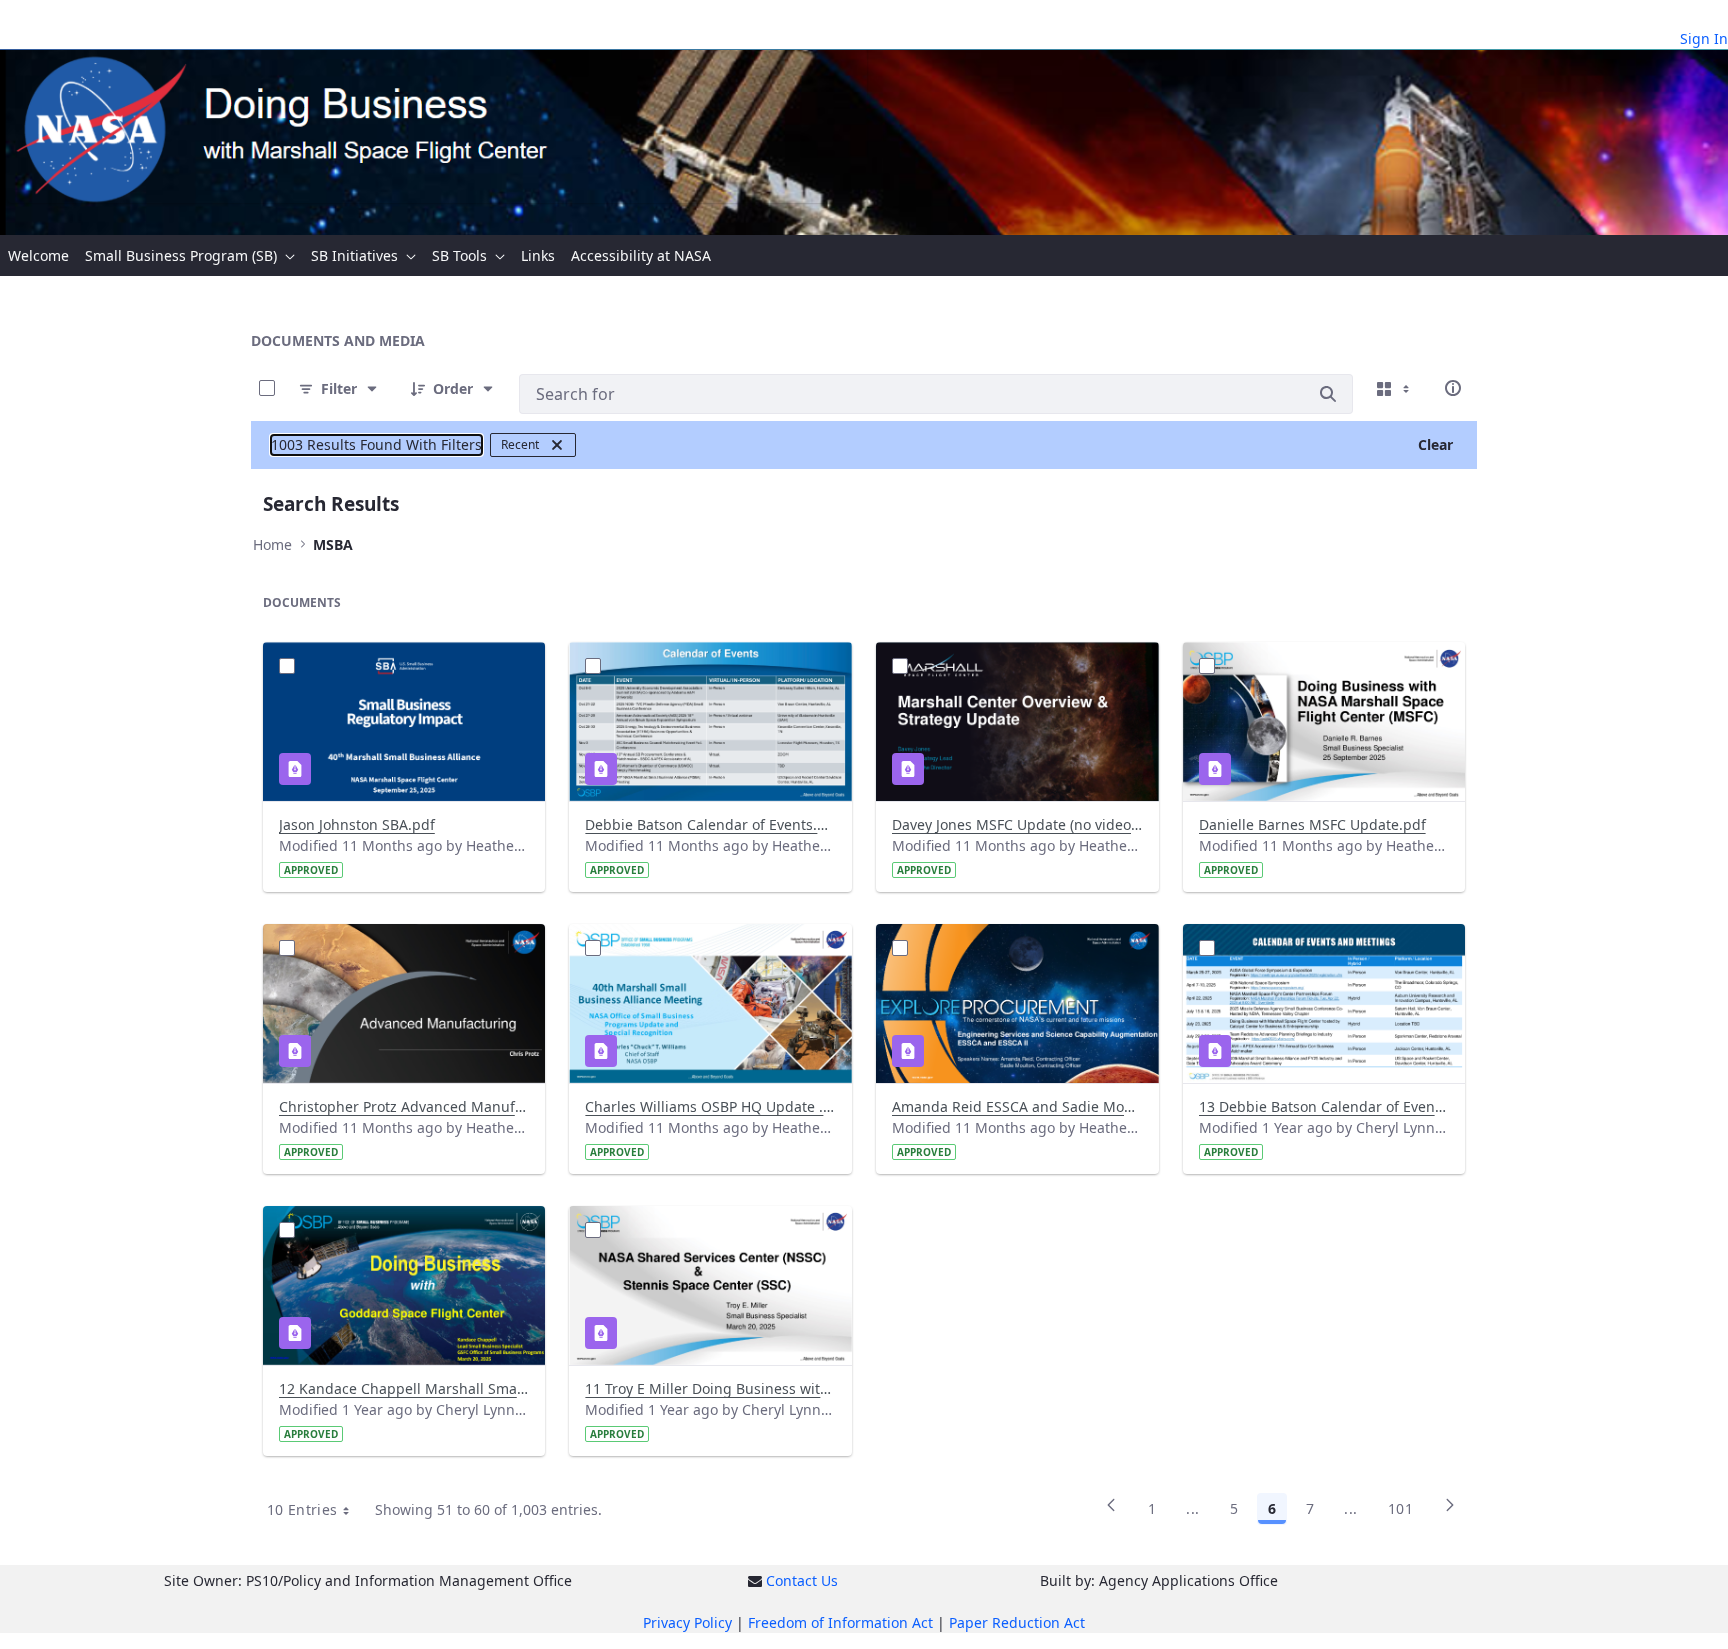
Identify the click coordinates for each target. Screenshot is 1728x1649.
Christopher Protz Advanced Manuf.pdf (404, 1106)
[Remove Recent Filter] (557, 445)
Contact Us (802, 1580)
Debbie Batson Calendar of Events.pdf (710, 824)
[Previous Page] (1111, 1512)
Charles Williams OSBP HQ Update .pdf (710, 1106)
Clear (1435, 444)
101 (1400, 1508)
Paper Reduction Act (1017, 1622)
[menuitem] (38, 255)
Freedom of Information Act (840, 1622)
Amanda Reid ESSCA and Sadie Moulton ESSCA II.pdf (1017, 1106)
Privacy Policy (687, 1622)
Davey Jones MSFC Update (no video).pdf (1017, 824)
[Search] (1328, 394)
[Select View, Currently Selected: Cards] (1395, 388)
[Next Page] (1450, 1512)
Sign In (1704, 38)
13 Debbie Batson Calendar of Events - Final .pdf (1324, 1106)
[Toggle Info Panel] (1453, 388)
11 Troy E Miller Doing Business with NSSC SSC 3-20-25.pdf (710, 1388)
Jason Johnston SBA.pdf (357, 824)
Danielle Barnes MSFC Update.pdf (1312, 824)
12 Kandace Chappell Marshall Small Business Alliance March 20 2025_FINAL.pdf (404, 1388)
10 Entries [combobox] (302, 1509)
